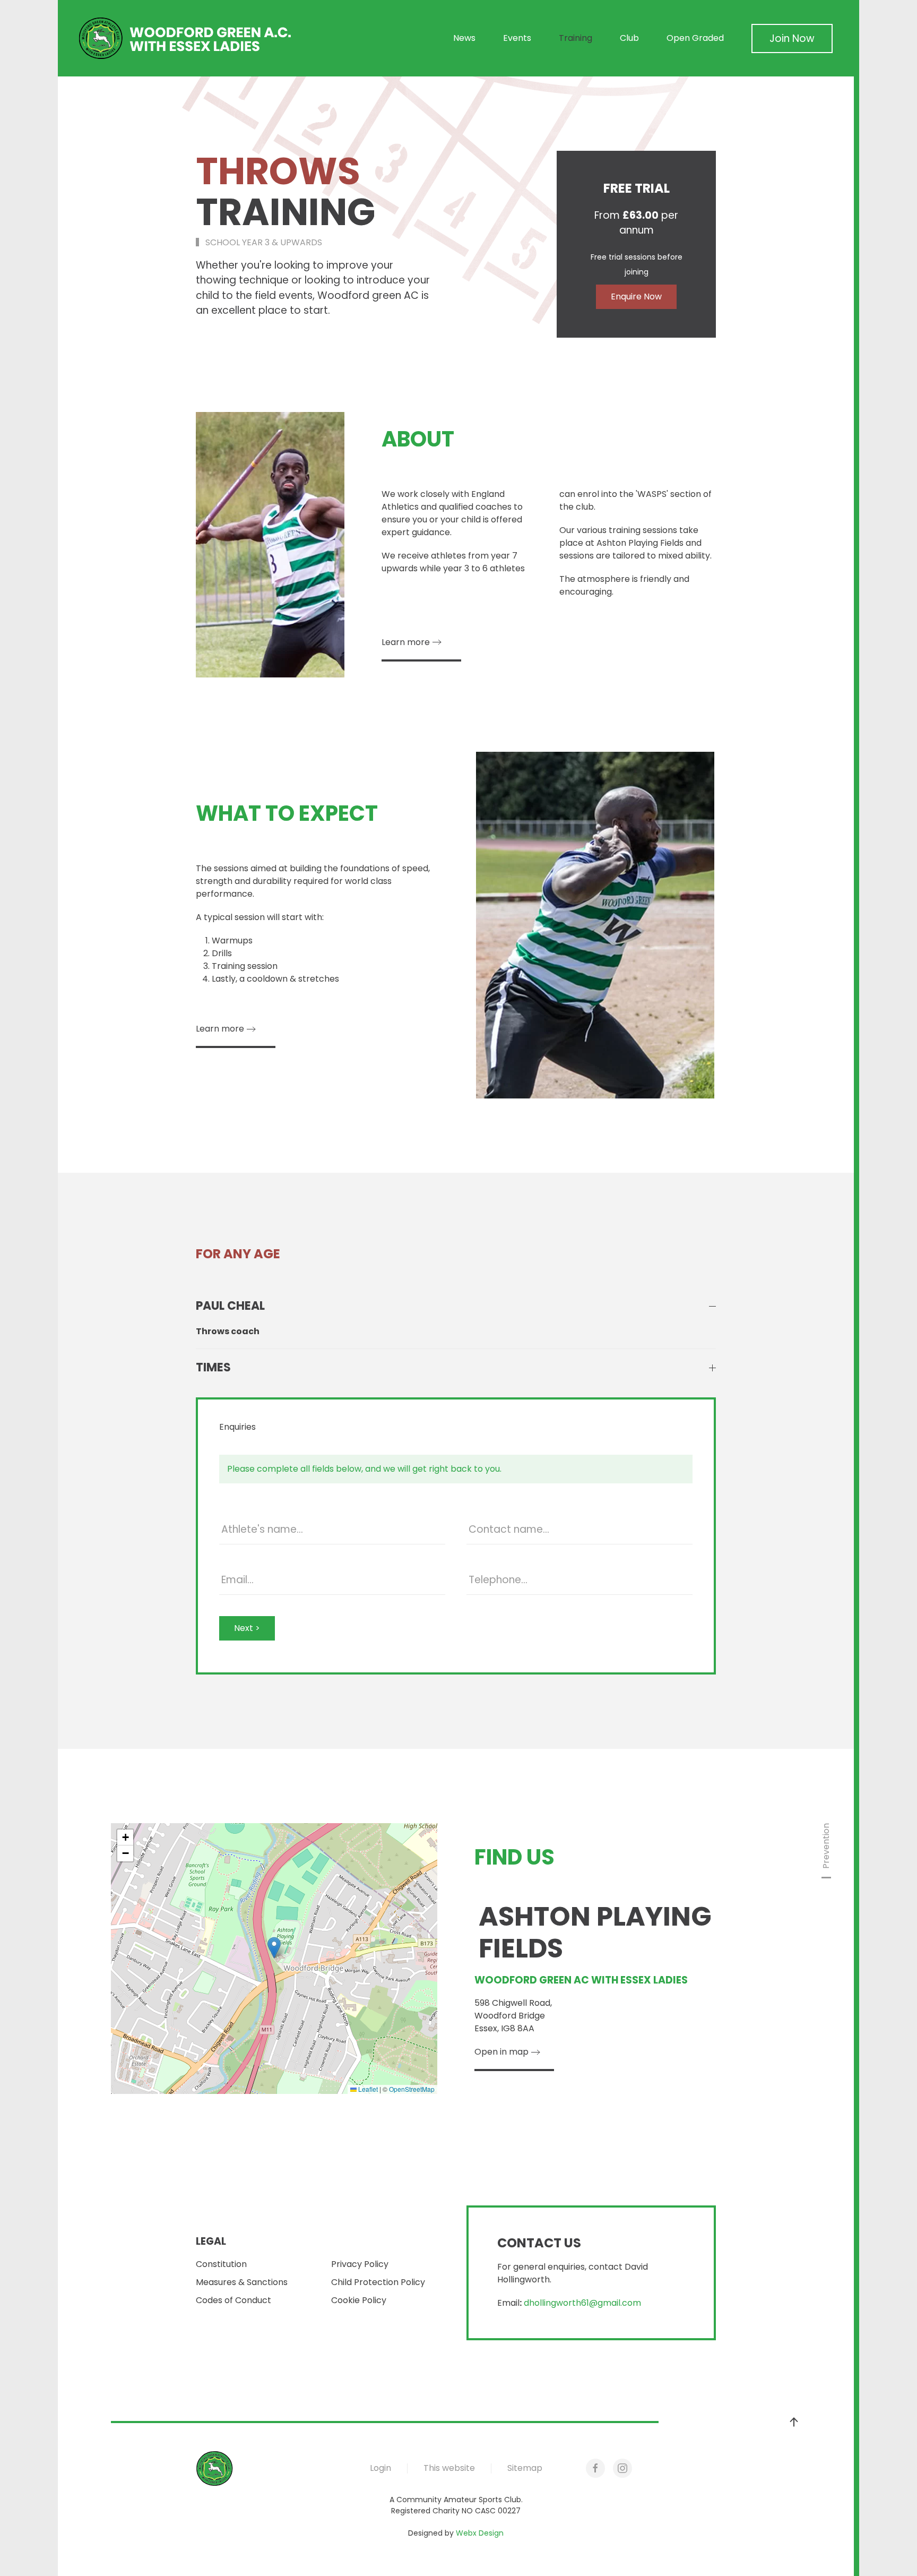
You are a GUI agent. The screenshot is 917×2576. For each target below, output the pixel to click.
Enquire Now (636, 297)
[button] (274, 1948)
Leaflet (367, 2089)
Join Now (792, 38)
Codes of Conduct (233, 2300)
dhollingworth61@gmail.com (582, 2303)
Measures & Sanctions (242, 2282)
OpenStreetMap (412, 2089)
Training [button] (576, 38)
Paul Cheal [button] (230, 1306)
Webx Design (480, 2533)
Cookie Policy (359, 2300)
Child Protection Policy (378, 2282)
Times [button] (213, 1368)
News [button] (464, 38)
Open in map (501, 2052)
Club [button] (629, 38)
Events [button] (517, 38)
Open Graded (695, 38)
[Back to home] (185, 38)
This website (449, 2468)
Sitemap (525, 2468)
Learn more (406, 642)
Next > (247, 1628)
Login (380, 2468)
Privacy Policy (360, 2264)
